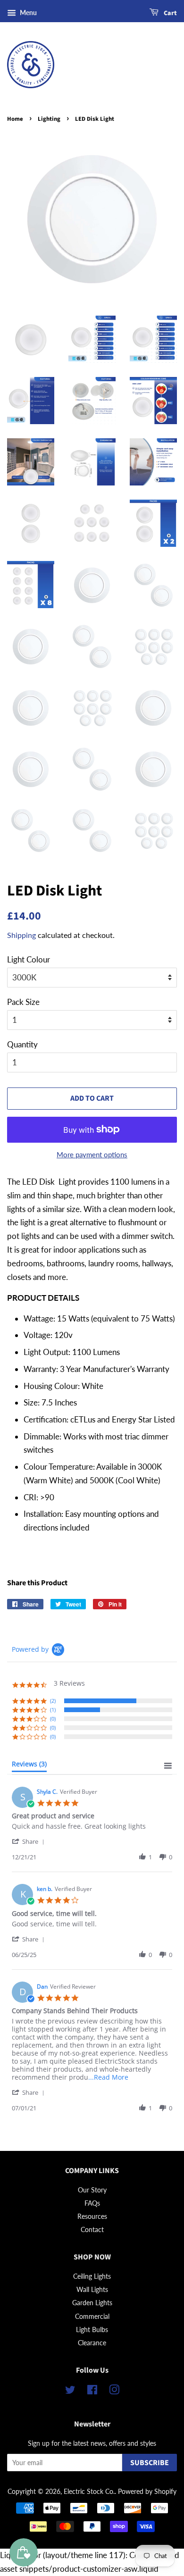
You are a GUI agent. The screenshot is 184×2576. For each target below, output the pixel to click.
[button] (30, 1841)
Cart (170, 13)
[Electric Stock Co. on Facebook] (92, 2391)
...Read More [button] (108, 2077)
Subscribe (150, 2463)
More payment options (92, 1154)
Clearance (92, 2343)
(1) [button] (53, 1710)
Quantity (22, 1044)
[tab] (29, 1766)
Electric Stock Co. (89, 2491)
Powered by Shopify (147, 2491)
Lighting (49, 119)
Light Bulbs (92, 2329)
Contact (92, 2229)
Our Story (92, 2190)
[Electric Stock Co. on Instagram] (114, 2391)
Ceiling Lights (92, 2276)
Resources (92, 2216)
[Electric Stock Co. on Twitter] (70, 2391)
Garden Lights (92, 2303)
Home (15, 119)
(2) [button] (53, 1701)
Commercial (92, 2316)
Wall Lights (92, 2289)
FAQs (92, 2203)
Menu (28, 13)
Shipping (21, 935)
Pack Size (23, 1002)
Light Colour (29, 959)
